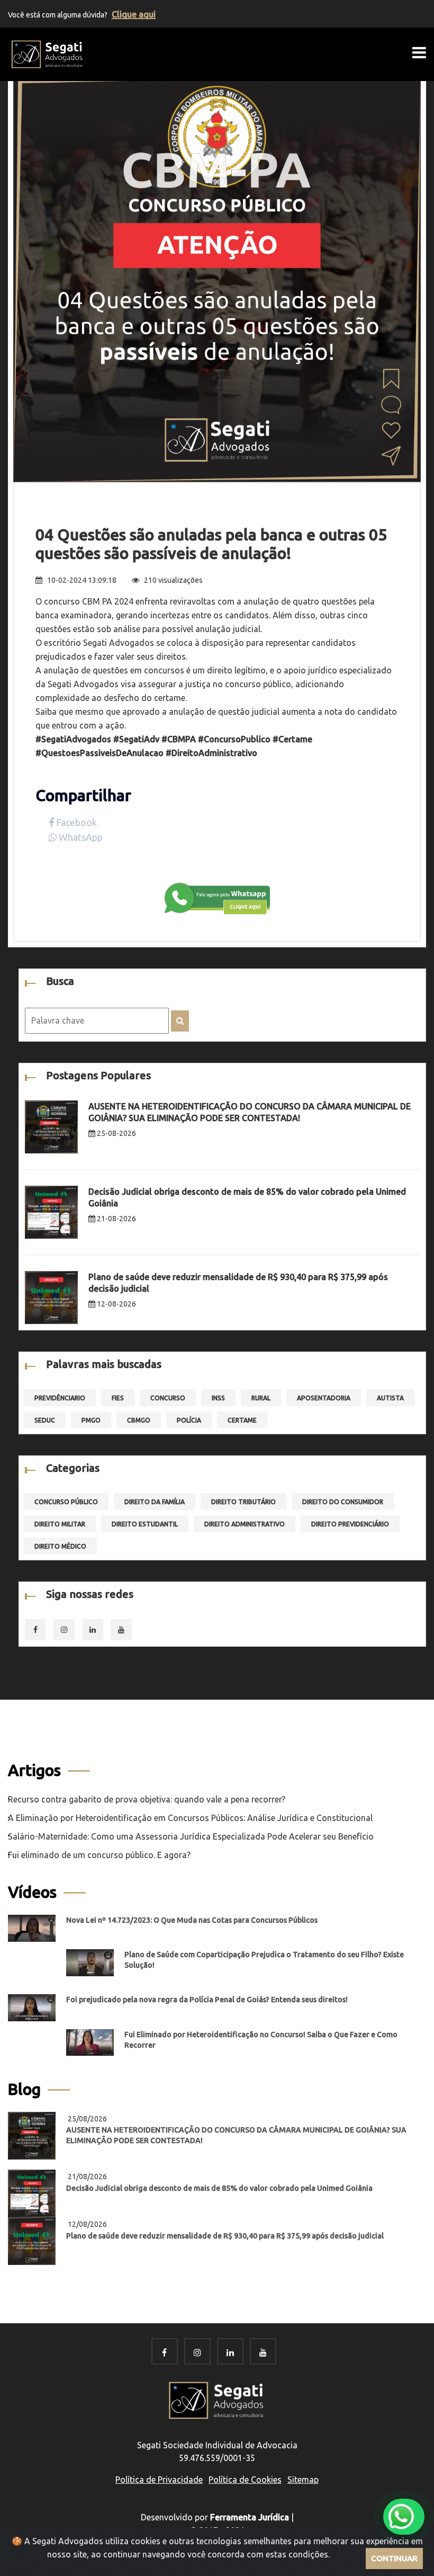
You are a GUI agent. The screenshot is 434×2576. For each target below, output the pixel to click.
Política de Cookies (245, 2480)
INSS (218, 1398)
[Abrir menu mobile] (419, 52)
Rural (261, 1398)
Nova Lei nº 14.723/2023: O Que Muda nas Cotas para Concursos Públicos (192, 1920)
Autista (390, 1398)
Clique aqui (134, 14)
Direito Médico (60, 1546)
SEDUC (45, 1420)
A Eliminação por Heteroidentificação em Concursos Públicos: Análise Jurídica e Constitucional (190, 1818)
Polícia (189, 1420)
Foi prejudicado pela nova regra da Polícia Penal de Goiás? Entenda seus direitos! (207, 2000)
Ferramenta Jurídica (250, 2517)
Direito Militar (60, 1524)
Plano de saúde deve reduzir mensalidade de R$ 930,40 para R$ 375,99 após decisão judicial (225, 2236)
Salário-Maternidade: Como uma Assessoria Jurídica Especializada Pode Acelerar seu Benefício (191, 1836)
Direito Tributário (243, 1502)
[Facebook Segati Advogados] (164, 2352)
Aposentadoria (324, 1398)
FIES (118, 1398)
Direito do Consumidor (343, 1502)
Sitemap (303, 2480)
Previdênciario (60, 1398)
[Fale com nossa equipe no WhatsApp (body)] (217, 898)
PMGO (91, 1420)
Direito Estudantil (145, 1524)
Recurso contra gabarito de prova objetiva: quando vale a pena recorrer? (147, 1799)
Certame (242, 1420)
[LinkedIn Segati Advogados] (230, 2352)
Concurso (168, 1398)
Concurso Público (66, 1502)
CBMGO (139, 1420)
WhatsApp (80, 837)
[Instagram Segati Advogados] (197, 2352)
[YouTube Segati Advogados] (263, 2352)
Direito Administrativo (245, 1524)
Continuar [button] (394, 2558)
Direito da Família (155, 1502)
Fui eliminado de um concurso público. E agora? (99, 1855)
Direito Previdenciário (350, 1524)
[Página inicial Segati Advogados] (48, 54)
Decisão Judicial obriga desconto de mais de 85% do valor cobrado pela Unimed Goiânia (219, 2188)
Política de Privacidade (159, 2480)
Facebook (75, 822)
